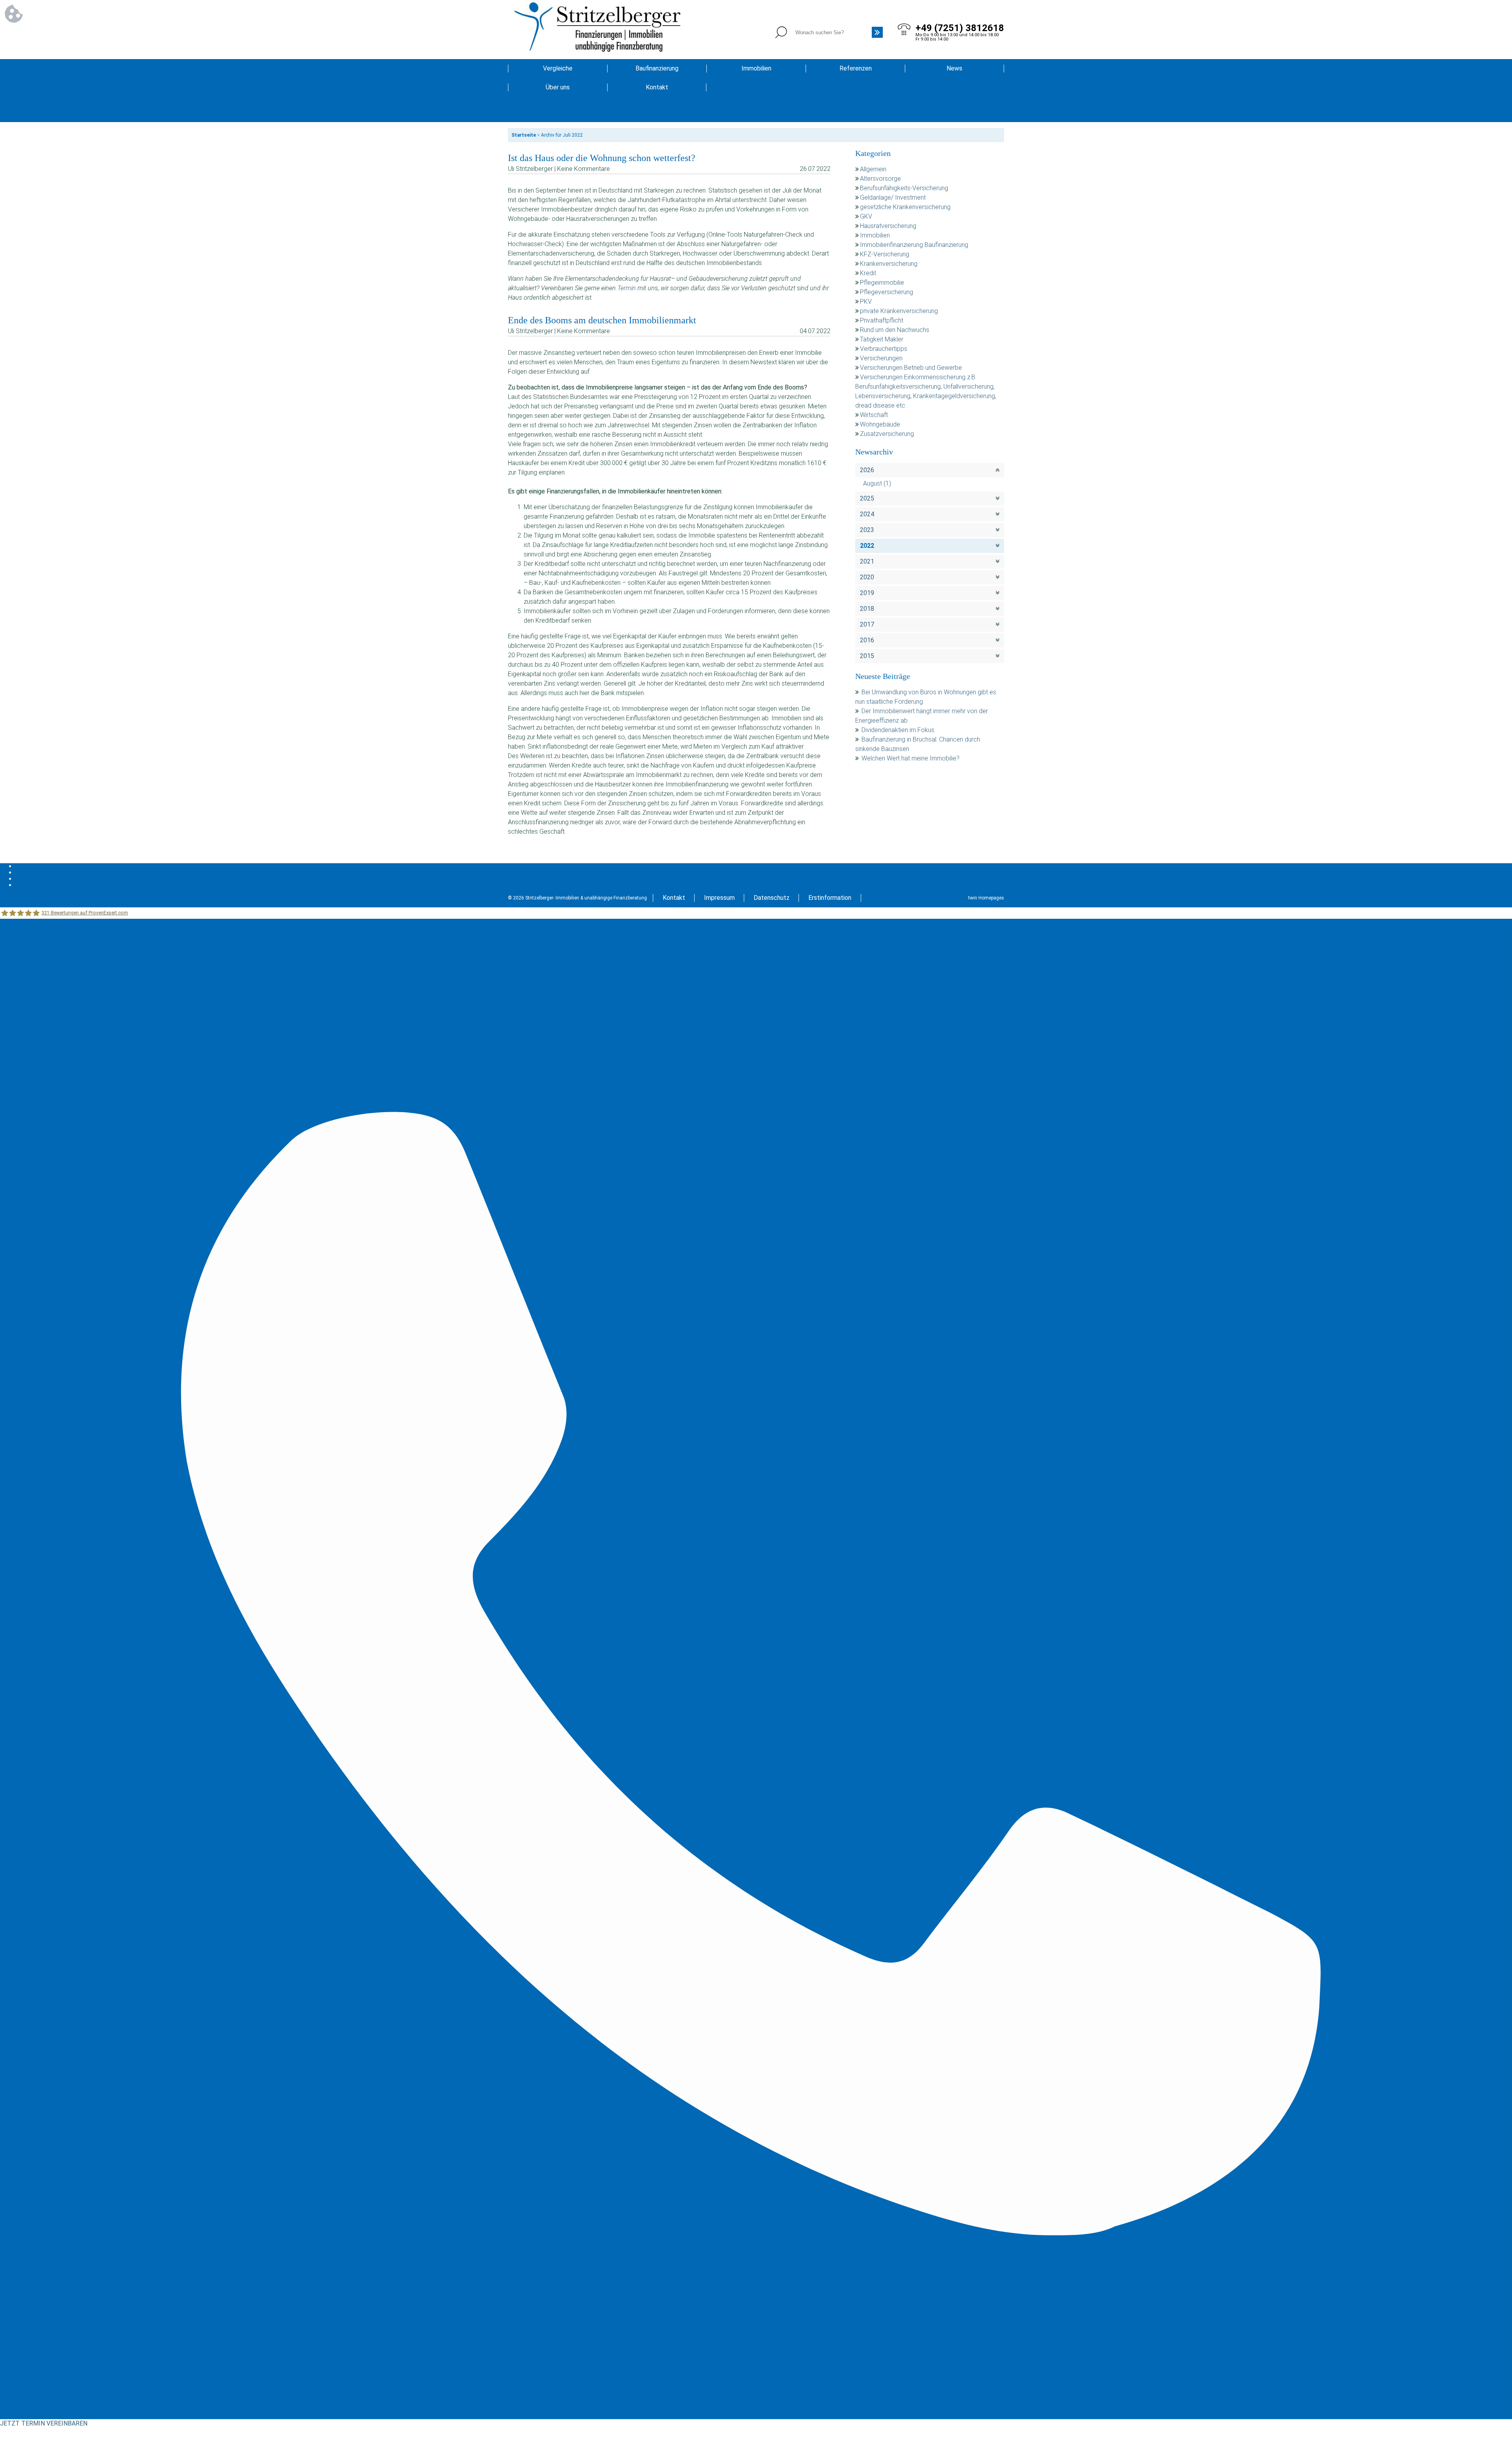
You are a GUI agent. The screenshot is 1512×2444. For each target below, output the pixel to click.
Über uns (558, 87)
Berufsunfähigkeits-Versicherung (904, 188)
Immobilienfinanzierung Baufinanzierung (914, 245)
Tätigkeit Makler (882, 339)
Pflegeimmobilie (882, 283)
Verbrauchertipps (884, 349)
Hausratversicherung (888, 226)
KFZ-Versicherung (885, 254)
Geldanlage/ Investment (893, 197)
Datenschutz (772, 898)
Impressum (719, 898)
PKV (866, 301)
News (954, 68)
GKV (866, 216)
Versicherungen (881, 358)
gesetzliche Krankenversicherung (905, 207)
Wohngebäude (880, 424)
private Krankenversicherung (899, 311)
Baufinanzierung (657, 68)
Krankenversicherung (889, 264)
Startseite (524, 135)
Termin (627, 288)
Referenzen (856, 68)
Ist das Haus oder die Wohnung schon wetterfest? (602, 158)
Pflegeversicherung (887, 292)
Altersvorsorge (880, 179)
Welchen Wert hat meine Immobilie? (911, 758)
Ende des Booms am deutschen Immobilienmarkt (602, 320)
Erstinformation (830, 898)
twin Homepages (986, 898)
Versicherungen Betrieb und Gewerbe (911, 368)
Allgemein (873, 169)
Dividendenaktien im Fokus (898, 730)
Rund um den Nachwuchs (895, 330)
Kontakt (657, 87)
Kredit (868, 273)
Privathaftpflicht (882, 320)
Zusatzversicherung (887, 434)
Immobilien (756, 68)
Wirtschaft (874, 415)
